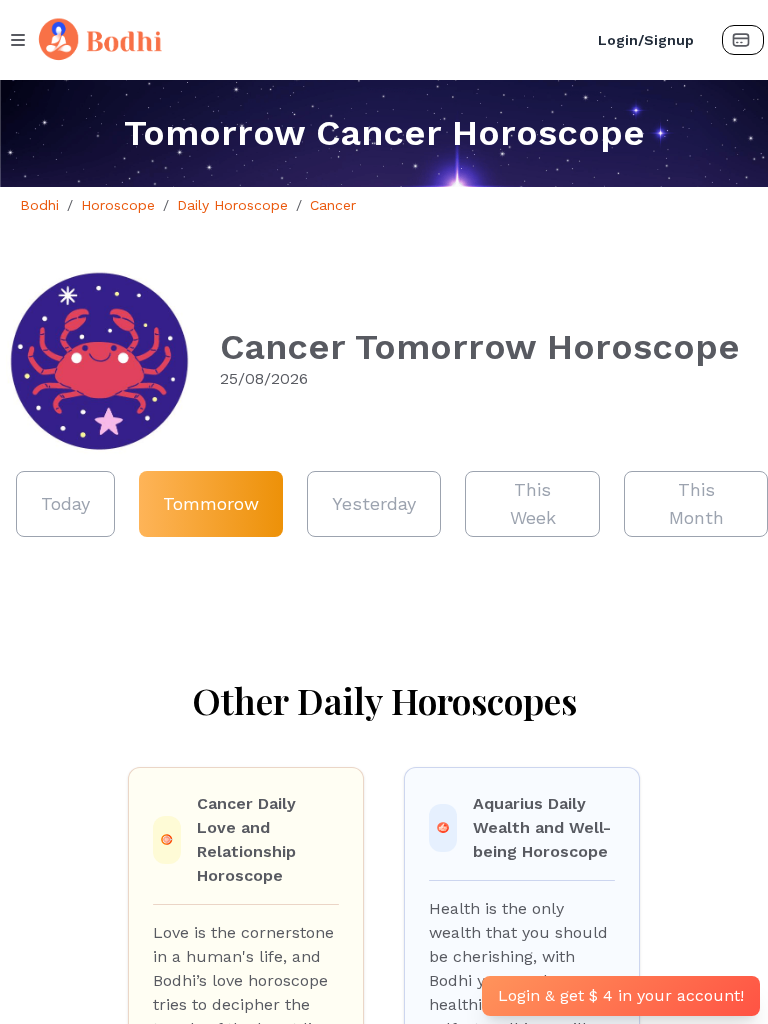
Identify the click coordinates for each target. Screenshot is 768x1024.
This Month (696, 503)
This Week (533, 503)
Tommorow (211, 503)
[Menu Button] (18, 40)
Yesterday (374, 503)
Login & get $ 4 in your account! (621, 995)
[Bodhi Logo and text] (305, 40)
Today (65, 503)
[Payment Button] (743, 40)
